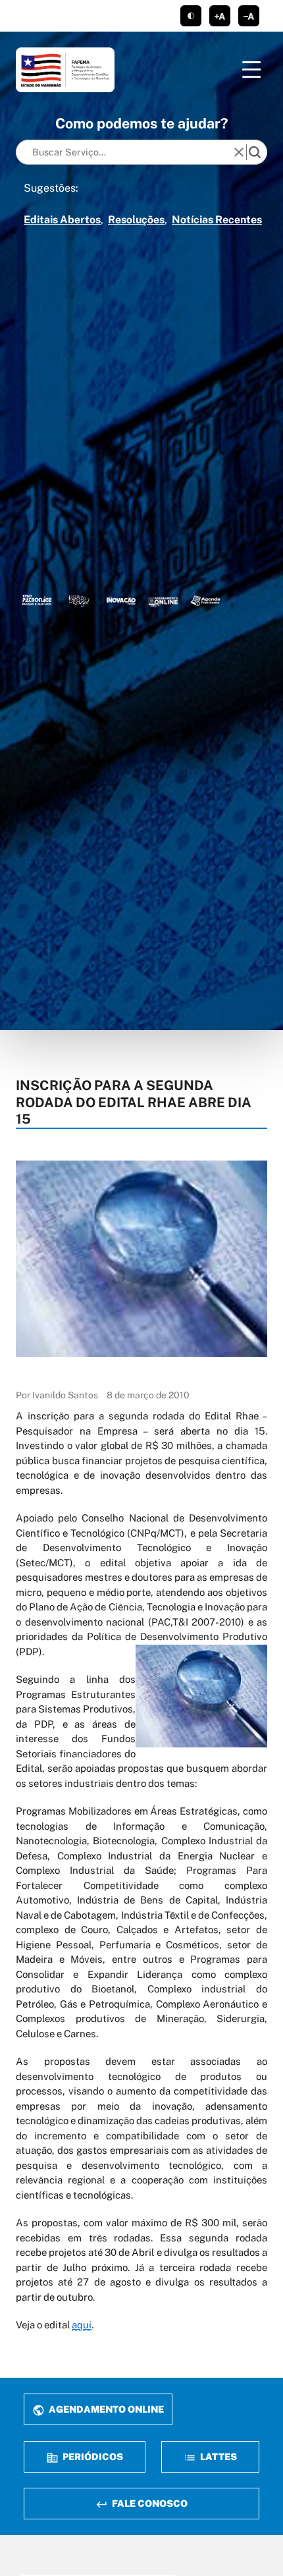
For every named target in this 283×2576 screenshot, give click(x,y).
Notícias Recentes (217, 220)
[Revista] (121, 600)
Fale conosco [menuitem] (149, 2503)
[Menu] (251, 70)
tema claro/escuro (191, 16)
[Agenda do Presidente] (205, 600)
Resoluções (136, 220)
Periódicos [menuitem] (92, 2456)
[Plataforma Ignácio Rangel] (79, 600)
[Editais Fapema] (163, 600)
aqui (82, 2325)
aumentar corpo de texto (220, 16)
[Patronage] (37, 600)
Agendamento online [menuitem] (105, 2409)
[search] (255, 152)
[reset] (239, 152)
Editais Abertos (62, 220)
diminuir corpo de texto (249, 16)
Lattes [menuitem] (218, 2456)
